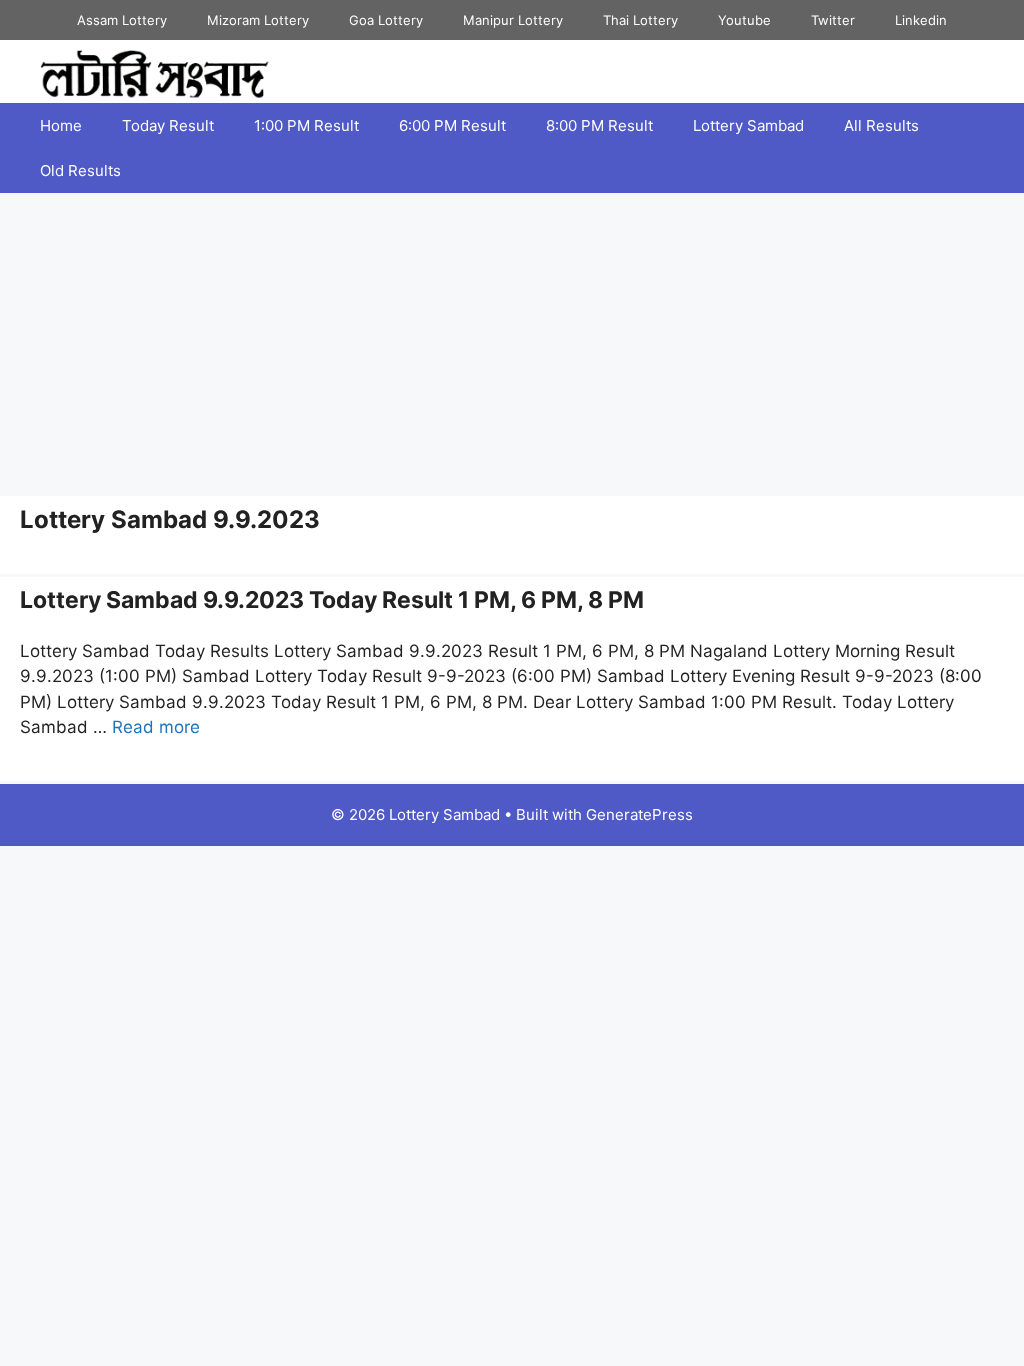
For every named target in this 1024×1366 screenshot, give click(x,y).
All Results (881, 125)
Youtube (744, 20)
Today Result (168, 125)
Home (61, 125)
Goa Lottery (386, 20)
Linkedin (921, 20)
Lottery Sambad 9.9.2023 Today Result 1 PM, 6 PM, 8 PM (332, 600)
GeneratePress (639, 814)
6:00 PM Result (452, 125)
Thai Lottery (640, 20)
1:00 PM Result (306, 125)
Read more (156, 727)
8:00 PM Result (599, 125)
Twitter (833, 20)
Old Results (80, 170)
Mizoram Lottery (258, 20)
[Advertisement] (512, 343)
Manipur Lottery (513, 20)
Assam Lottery (122, 20)
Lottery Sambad (748, 125)
